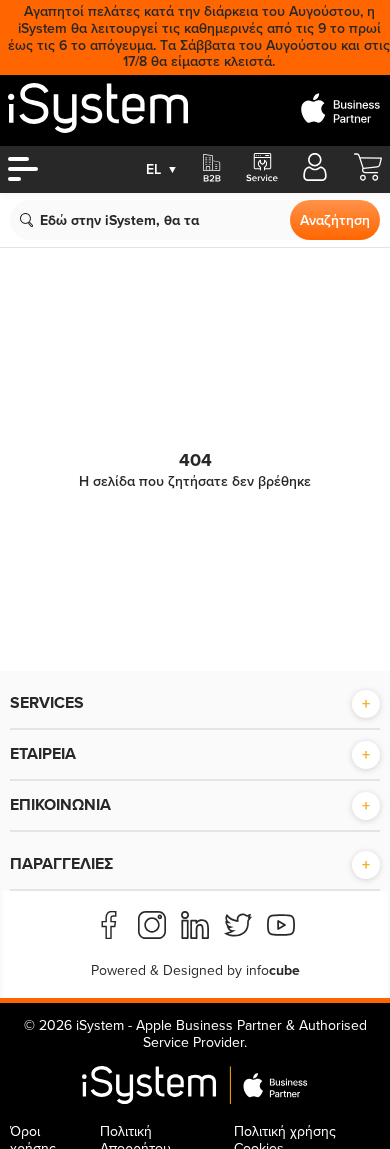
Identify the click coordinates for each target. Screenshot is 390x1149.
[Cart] (368, 176)
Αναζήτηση (335, 220)
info (273, 970)
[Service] (261, 169)
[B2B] (212, 169)
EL (162, 169)
